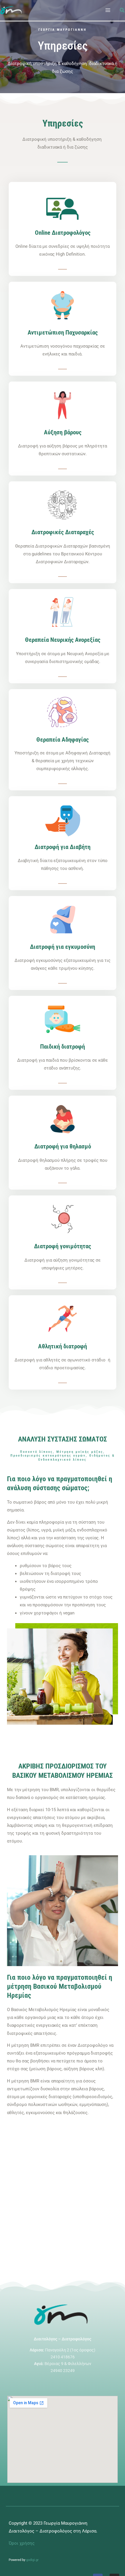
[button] (122, 11)
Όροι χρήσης (22, 2543)
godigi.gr (32, 2560)
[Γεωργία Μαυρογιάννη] (12, 10)
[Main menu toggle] (108, 10)
